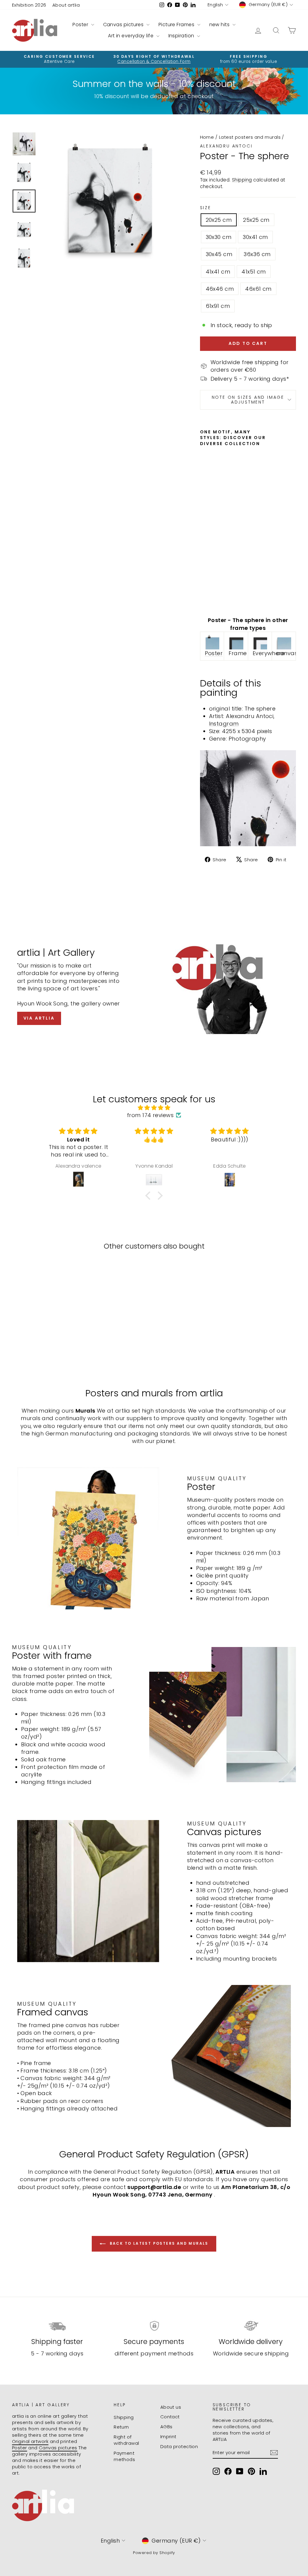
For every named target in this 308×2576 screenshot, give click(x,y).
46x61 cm (258, 289)
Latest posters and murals (250, 137)
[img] (154, 1108)
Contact (170, 2417)
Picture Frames (177, 25)
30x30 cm (219, 237)
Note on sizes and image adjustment (248, 400)
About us (171, 2407)
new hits (220, 25)
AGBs (166, 2427)
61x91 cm (218, 306)
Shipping (242, 180)
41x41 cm (218, 272)
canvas (287, 653)
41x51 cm (254, 272)
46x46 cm (220, 289)
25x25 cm (256, 220)
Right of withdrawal (126, 2440)
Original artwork (30, 2441)
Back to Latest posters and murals (158, 2243)
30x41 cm (255, 237)
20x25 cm (219, 220)
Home (207, 137)
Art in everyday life (131, 36)
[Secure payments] (154, 2326)
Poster (81, 25)
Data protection (179, 2446)
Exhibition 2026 (29, 5)
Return (121, 2427)
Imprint (168, 2437)
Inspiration (182, 36)
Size (206, 208)
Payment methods (124, 2456)
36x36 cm (257, 254)
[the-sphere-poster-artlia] (212, 642)
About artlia (66, 5)
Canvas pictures (124, 25)
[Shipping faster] (57, 2326)
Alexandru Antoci (226, 146)
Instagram (224, 724)
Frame (238, 653)
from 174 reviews (150, 1115)
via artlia (39, 1018)
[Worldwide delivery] (251, 2326)
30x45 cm (219, 254)
